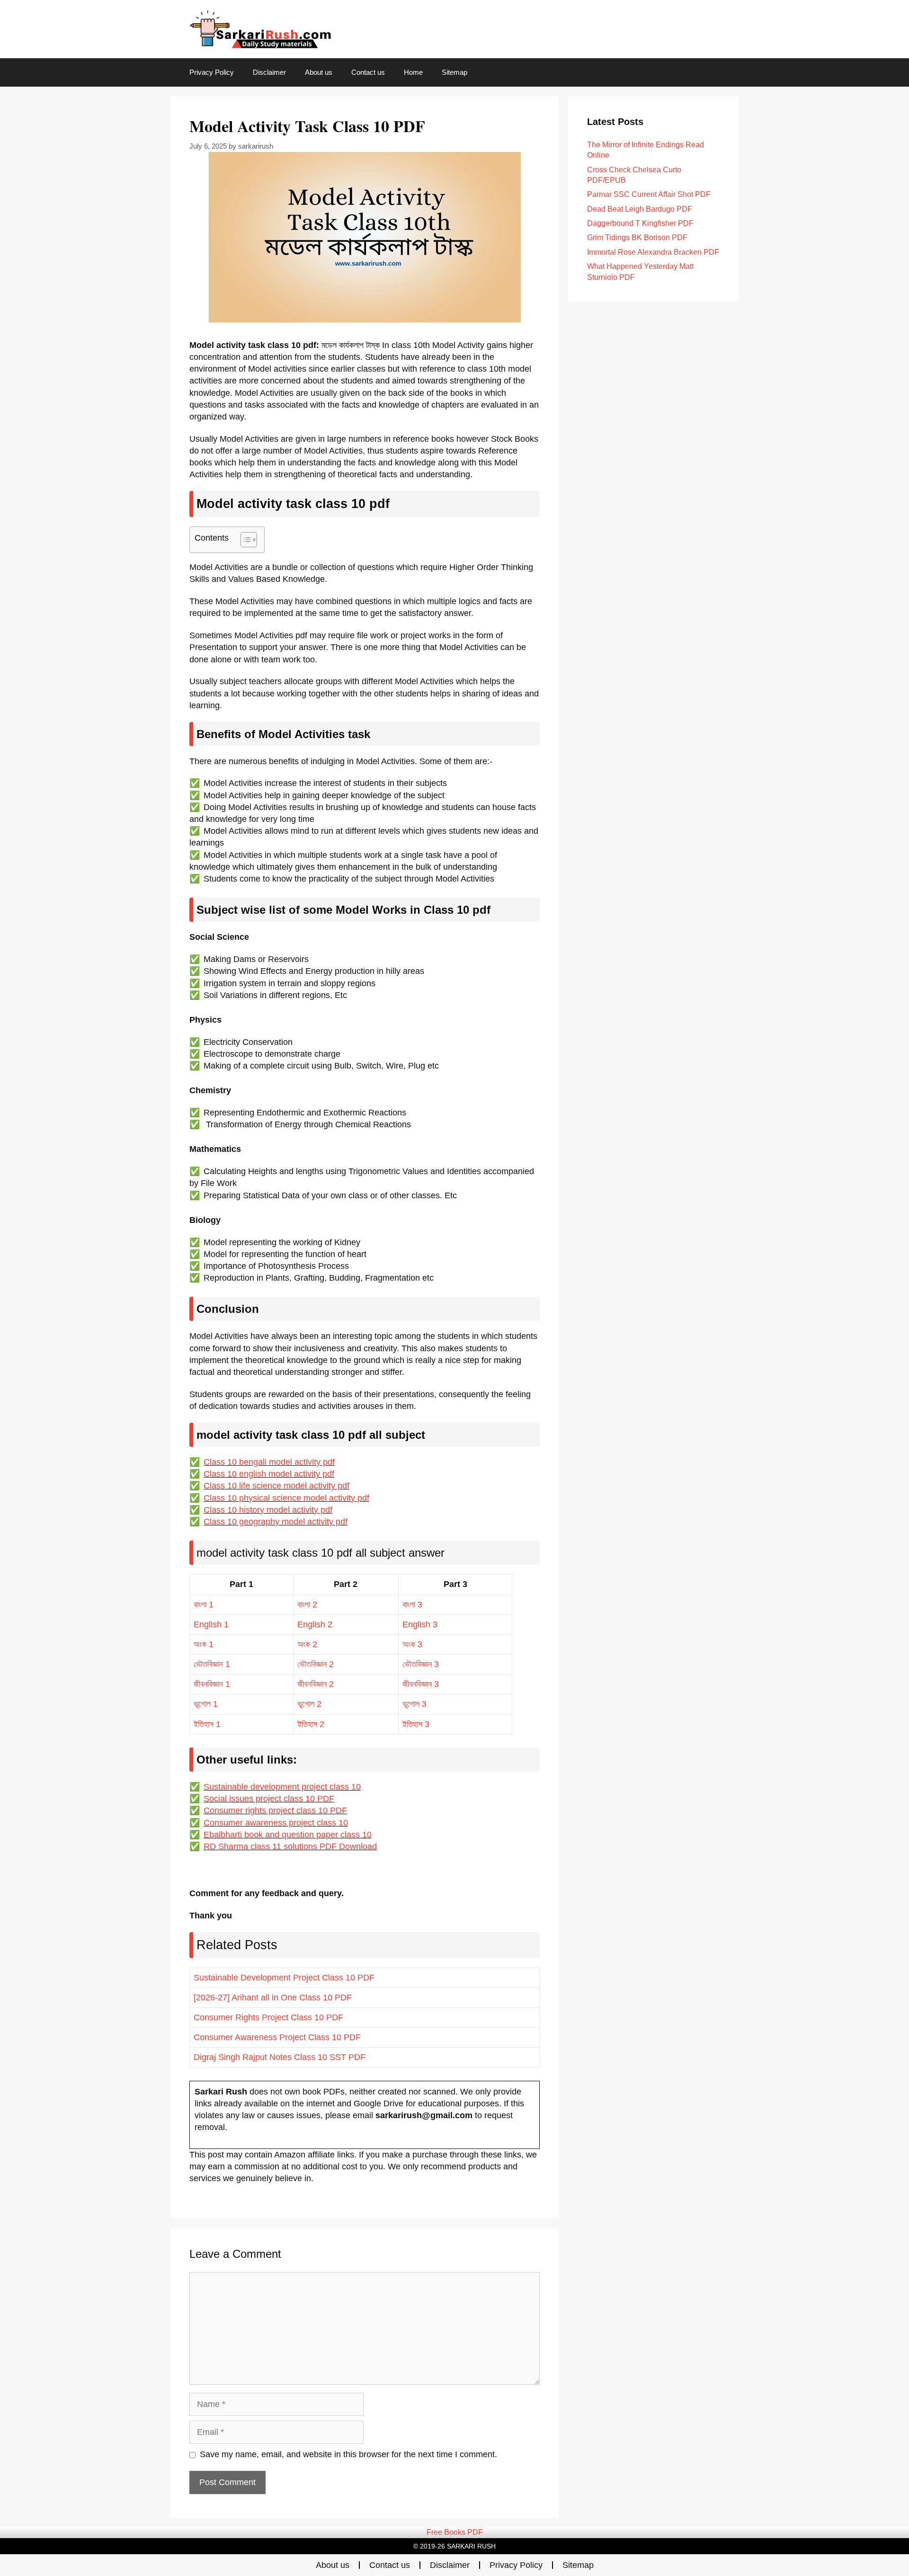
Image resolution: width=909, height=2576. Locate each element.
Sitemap (454, 72)
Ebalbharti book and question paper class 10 (288, 1835)
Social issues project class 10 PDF (269, 1799)
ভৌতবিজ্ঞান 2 (316, 1664)
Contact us (368, 72)
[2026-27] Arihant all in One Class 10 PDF (273, 1997)
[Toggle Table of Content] (244, 540)
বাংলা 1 (204, 1604)
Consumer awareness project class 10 (276, 1823)
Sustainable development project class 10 (282, 1787)
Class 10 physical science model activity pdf (286, 1498)
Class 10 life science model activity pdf (276, 1486)
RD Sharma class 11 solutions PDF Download (290, 1846)
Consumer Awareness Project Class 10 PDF (277, 2037)
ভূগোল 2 (309, 1704)
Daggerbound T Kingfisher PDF (640, 223)
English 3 (420, 1624)
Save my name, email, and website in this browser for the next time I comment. (348, 2454)
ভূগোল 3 (414, 1704)
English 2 (315, 1624)
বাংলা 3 (412, 1604)
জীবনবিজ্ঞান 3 (421, 1684)
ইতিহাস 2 (311, 1724)
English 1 (211, 1624)
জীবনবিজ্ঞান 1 (212, 1684)
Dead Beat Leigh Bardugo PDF (640, 209)
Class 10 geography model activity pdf (276, 1522)
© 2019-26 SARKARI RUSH (454, 2546)
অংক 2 (307, 1644)
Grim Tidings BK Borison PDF (637, 237)
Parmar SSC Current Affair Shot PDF (649, 194)
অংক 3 (412, 1644)
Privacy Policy (212, 72)
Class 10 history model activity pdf (268, 1510)
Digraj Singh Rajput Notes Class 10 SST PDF (280, 2057)
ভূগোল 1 (206, 1704)
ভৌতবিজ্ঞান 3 (421, 1664)
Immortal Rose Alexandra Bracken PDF (653, 252)
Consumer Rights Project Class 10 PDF (268, 2017)
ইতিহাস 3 (416, 1724)
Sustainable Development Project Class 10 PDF (284, 1978)
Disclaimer (269, 72)
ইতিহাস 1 (207, 1724)
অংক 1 (204, 1644)
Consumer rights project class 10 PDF (275, 1810)
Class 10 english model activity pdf (269, 1474)
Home (413, 72)
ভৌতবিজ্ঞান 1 (212, 1664)
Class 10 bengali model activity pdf (269, 1462)
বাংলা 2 (307, 1604)
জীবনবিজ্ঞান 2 (316, 1684)
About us (319, 72)
